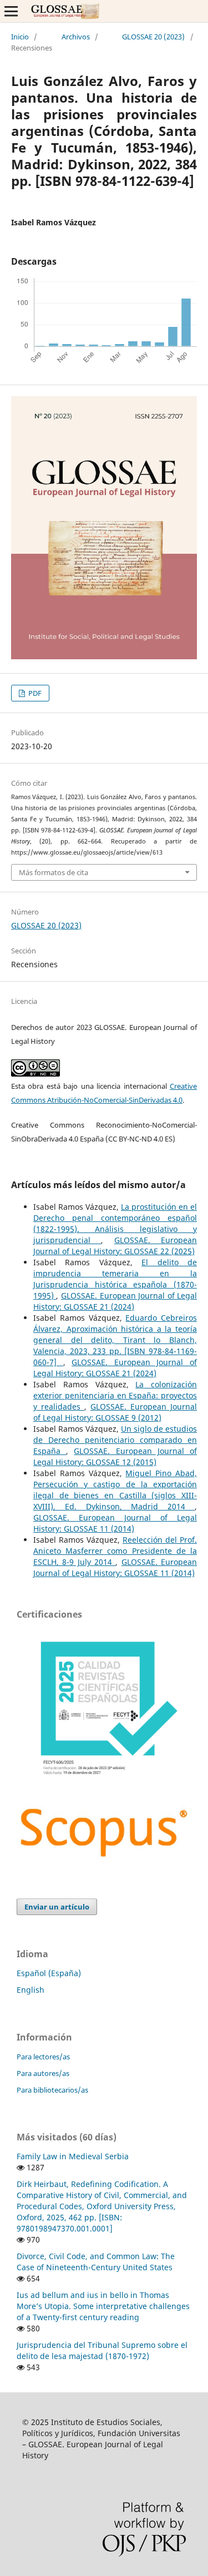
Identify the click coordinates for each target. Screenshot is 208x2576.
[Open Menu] (11, 11)
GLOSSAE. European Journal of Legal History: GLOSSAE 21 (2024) (115, 1301)
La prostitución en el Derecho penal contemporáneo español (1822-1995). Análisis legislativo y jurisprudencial (115, 1223)
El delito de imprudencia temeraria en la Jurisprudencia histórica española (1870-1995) (115, 1279)
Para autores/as (43, 2073)
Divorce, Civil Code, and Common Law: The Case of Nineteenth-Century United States (96, 2262)
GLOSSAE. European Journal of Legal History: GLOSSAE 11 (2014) (115, 1523)
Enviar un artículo (57, 1907)
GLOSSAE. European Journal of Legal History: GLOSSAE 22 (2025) (115, 1246)
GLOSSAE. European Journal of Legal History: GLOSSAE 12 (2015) (115, 1456)
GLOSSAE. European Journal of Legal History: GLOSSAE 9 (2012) (115, 1412)
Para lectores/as (43, 2057)
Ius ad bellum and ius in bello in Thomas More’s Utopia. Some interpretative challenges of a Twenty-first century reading (103, 2306)
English (31, 1990)
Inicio (20, 37)
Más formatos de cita (54, 872)
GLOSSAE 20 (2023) (153, 37)
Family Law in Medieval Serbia (73, 2156)
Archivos (76, 37)
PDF (34, 693)
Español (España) (49, 1973)
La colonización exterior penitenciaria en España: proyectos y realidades (115, 1395)
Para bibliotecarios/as (52, 2090)
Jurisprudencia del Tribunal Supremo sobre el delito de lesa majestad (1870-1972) (102, 2350)
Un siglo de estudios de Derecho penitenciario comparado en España (115, 1440)
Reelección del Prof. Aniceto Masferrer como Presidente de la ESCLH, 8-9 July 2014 (115, 1551)
